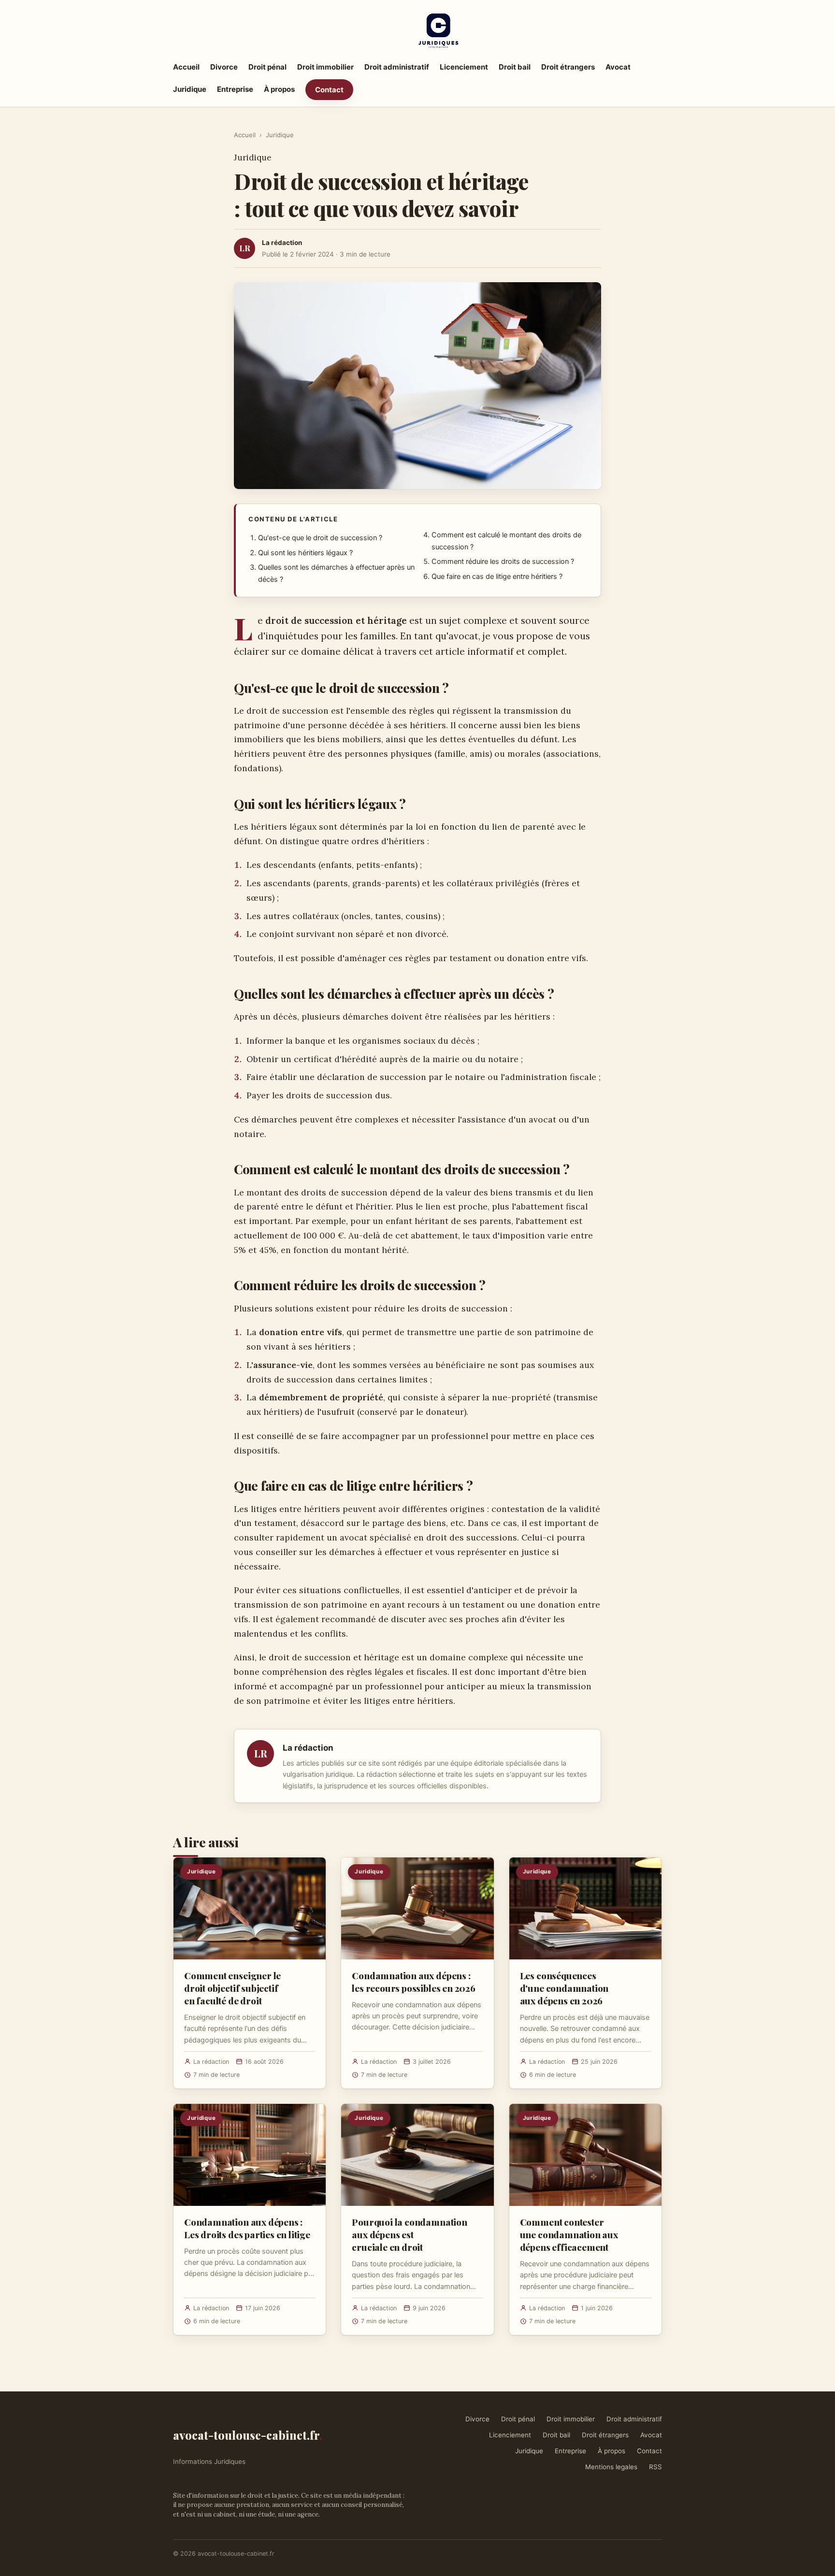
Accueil (186, 67)
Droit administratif (397, 67)
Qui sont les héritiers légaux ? (305, 553)
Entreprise (235, 89)
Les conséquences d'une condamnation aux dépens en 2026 (564, 1988)
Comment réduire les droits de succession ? (503, 561)
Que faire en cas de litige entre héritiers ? (497, 576)
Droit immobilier (325, 67)
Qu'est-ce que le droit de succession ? (320, 538)
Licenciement (464, 67)
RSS (655, 2467)
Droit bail (515, 67)
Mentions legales (611, 2467)
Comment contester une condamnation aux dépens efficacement (569, 2234)
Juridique (190, 89)
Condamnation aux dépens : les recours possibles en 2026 (414, 1982)
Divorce (224, 67)
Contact (329, 90)
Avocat (618, 67)
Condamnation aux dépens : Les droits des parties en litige (247, 2228)
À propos (279, 89)
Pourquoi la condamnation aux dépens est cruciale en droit (409, 2234)
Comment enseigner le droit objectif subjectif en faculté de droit (232, 1988)
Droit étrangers (568, 67)
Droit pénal (267, 67)
